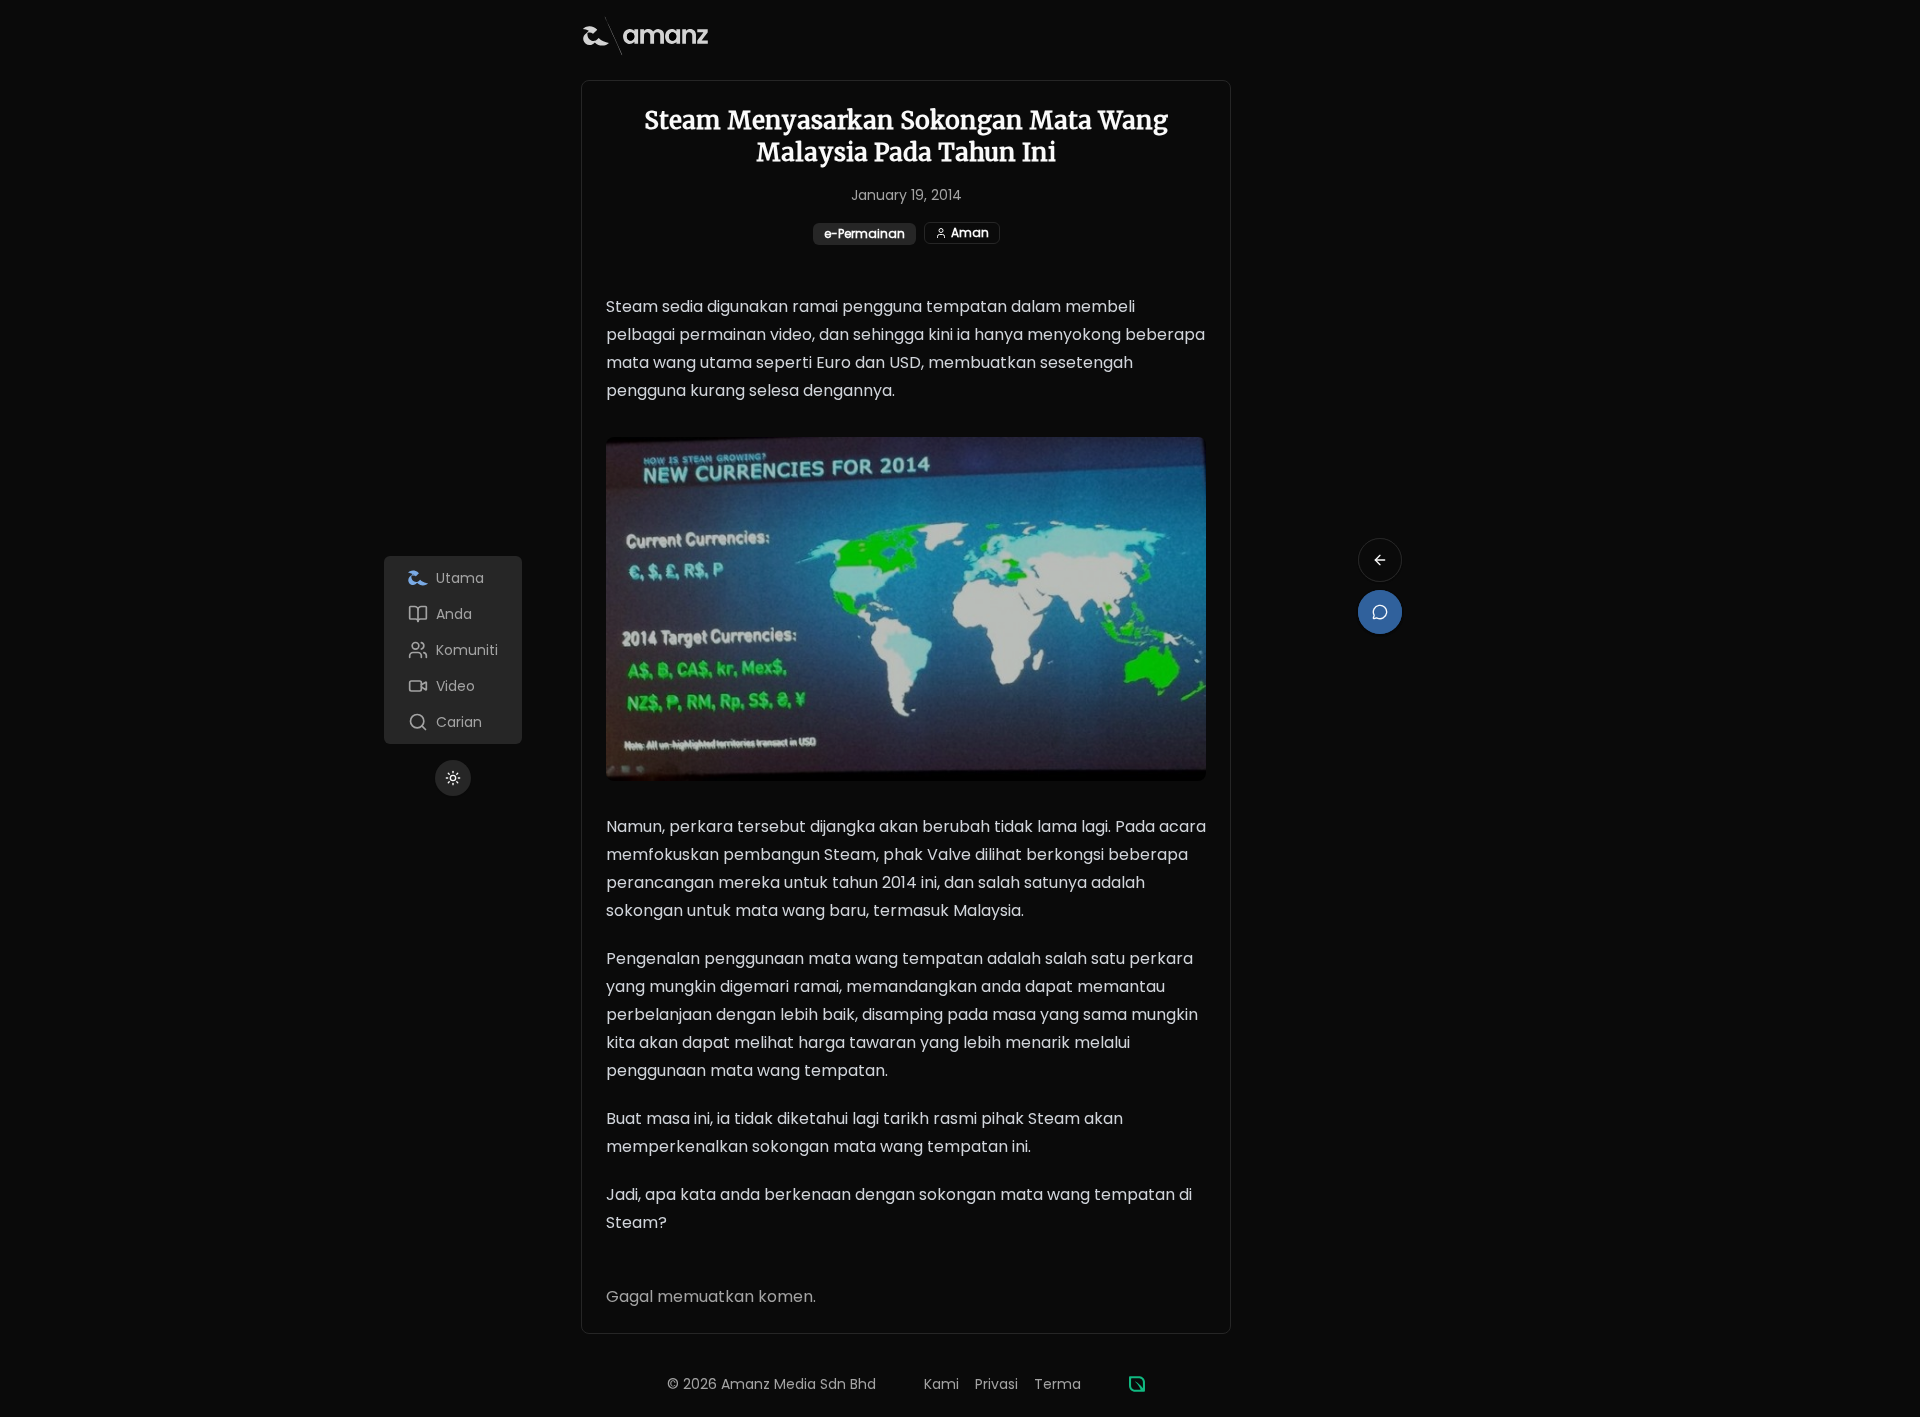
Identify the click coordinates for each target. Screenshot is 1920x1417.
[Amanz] (1137, 1384)
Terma (1057, 1384)
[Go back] (1380, 560)
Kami (941, 1384)
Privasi (996, 1384)
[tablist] (453, 650)
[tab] (453, 578)
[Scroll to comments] (1380, 612)
